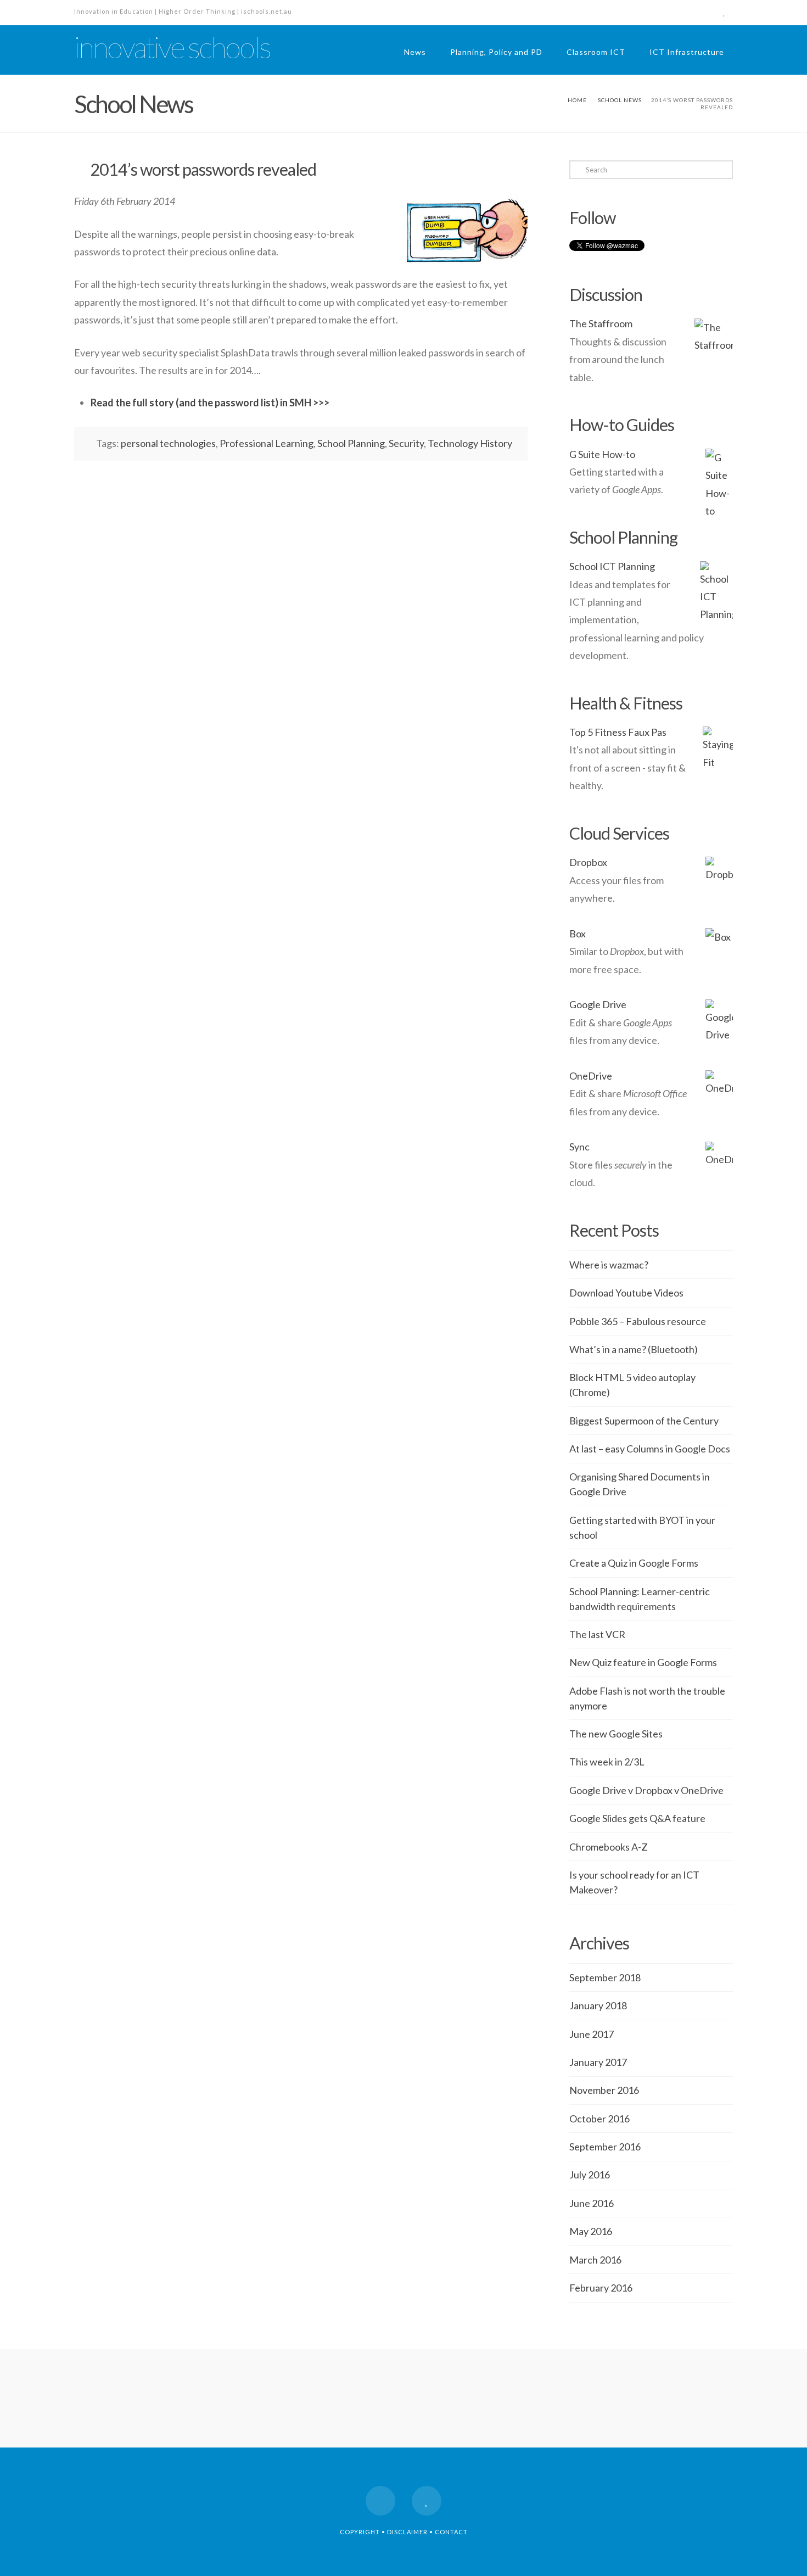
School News (620, 100)
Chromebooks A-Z (609, 1847)
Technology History (470, 443)
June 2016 (592, 2203)
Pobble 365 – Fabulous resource (638, 1321)
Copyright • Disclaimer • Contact (404, 2532)
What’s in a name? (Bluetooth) (634, 1349)
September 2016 (605, 2147)
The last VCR (597, 1634)
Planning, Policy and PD (496, 52)
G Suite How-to (602, 454)
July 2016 (590, 2175)
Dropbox (588, 862)
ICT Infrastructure (687, 52)
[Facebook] (704, 12)
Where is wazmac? (609, 1265)
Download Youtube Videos (626, 1293)
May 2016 (591, 2231)
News (415, 52)
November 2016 (604, 2090)
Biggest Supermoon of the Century (644, 1421)
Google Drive (598, 1004)
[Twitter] (724, 12)
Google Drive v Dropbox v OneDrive (646, 1790)
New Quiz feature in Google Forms (643, 1662)
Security (406, 443)
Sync (579, 1147)
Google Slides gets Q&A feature (637, 1818)
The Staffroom (601, 323)
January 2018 (598, 2005)
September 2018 (605, 1977)
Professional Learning (267, 443)
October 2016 (599, 2119)
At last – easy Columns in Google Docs (650, 1449)
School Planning (351, 443)
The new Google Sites (616, 1734)
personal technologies (168, 443)
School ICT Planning (612, 566)
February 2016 (601, 2288)
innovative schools (172, 47)
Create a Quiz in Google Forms (634, 1563)
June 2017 (592, 2034)
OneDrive (591, 1076)
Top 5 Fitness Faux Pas (618, 732)
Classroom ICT (596, 52)
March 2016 (595, 2260)
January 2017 (598, 2062)
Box (578, 934)
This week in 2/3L (607, 1762)
